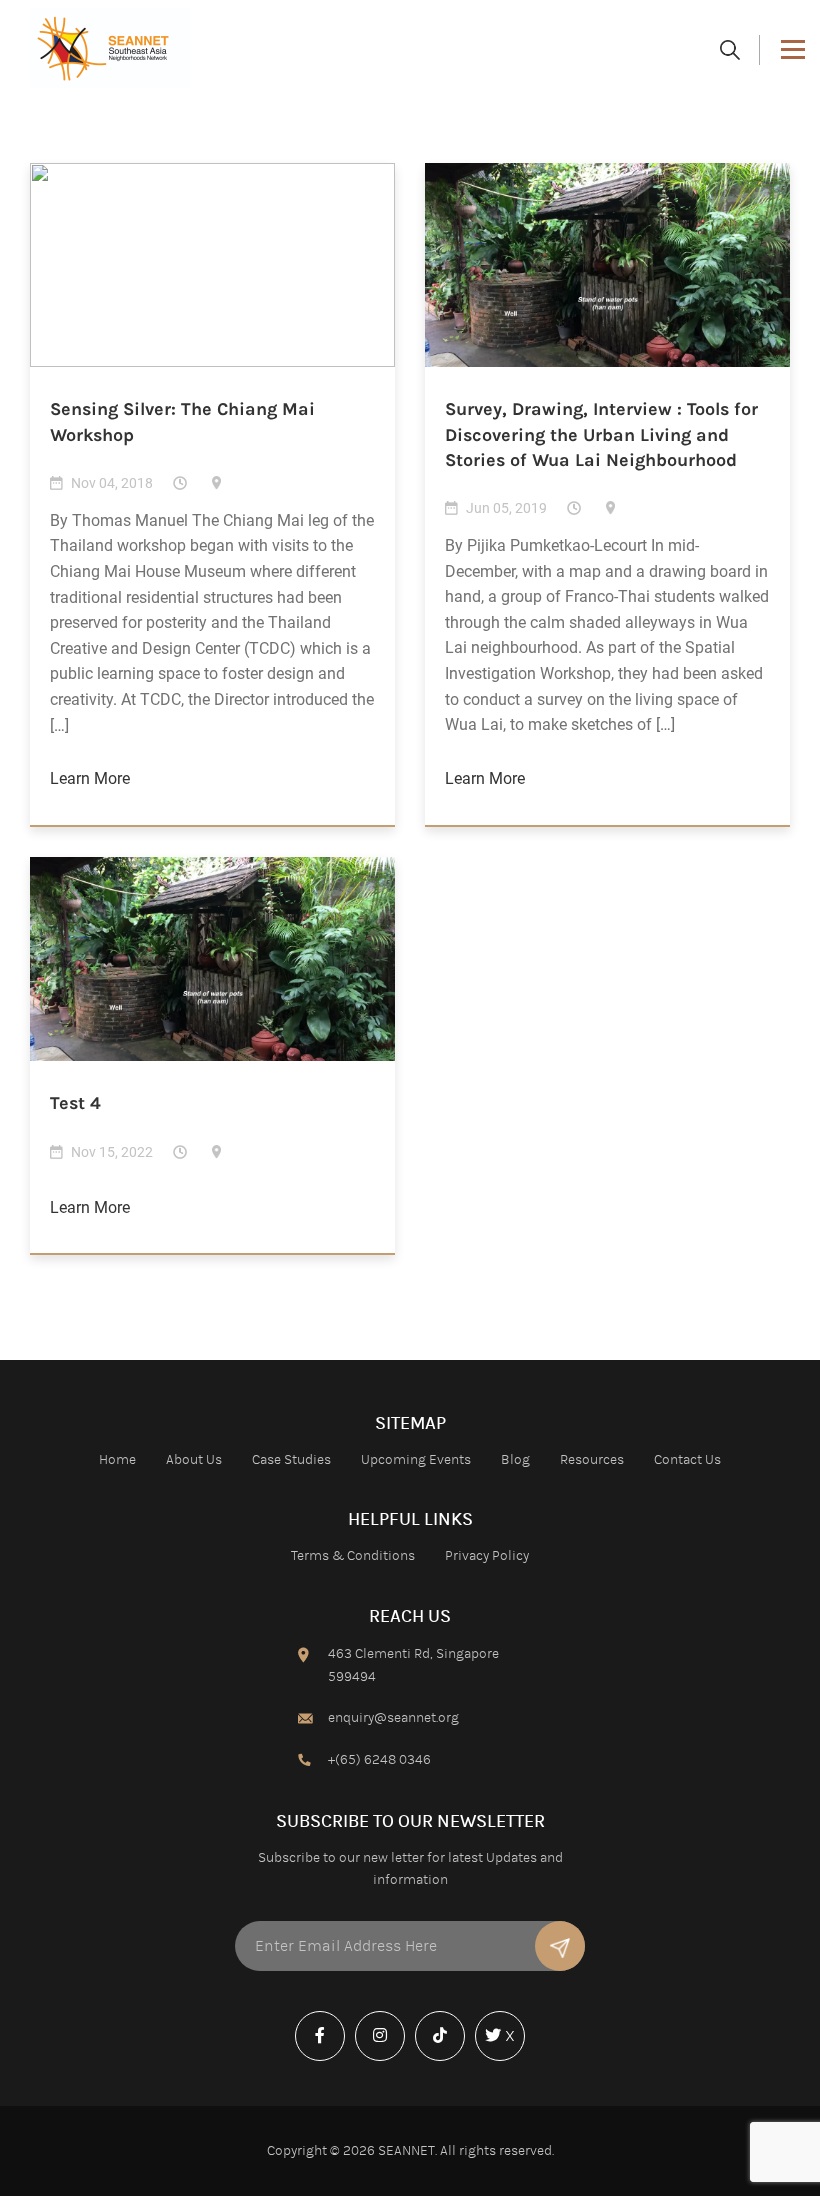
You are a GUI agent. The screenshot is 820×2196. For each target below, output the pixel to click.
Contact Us (687, 1460)
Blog (515, 1460)
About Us (194, 1460)
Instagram (385, 2059)
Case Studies (291, 1460)
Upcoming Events (416, 1460)
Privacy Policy (487, 1556)
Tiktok (445, 2059)
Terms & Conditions (353, 1556)
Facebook (325, 2059)
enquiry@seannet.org (393, 1718)
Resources (592, 1460)
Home (117, 1460)
